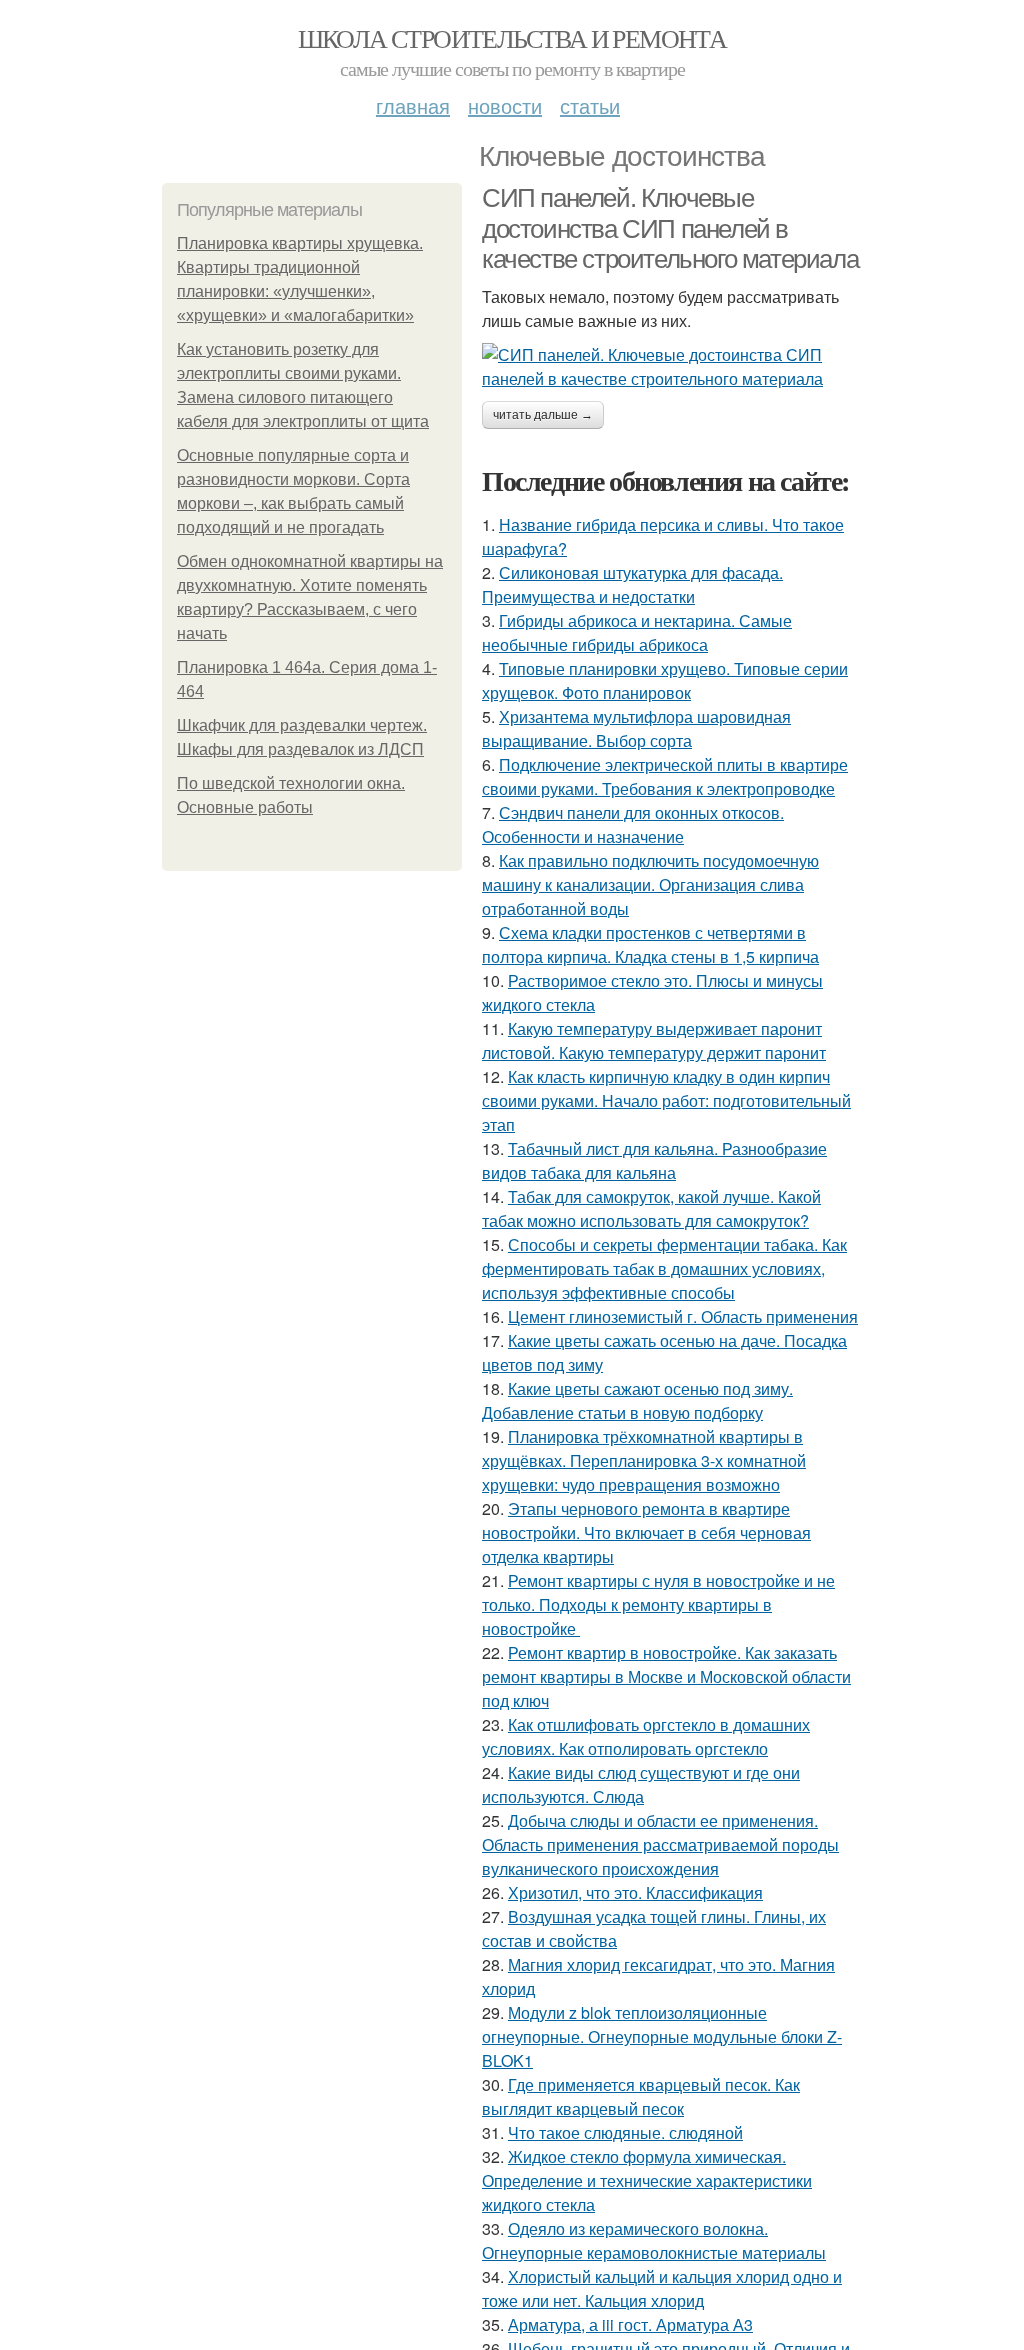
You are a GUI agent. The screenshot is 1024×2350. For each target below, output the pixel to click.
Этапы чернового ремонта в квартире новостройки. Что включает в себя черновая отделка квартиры (646, 1532)
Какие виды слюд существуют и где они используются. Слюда (641, 1784)
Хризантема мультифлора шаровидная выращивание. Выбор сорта (636, 728)
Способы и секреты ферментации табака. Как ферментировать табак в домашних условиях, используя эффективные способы (664, 1268)
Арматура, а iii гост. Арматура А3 (630, 2324)
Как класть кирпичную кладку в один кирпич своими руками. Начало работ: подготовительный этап (666, 1100)
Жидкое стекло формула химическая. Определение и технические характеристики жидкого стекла (647, 2180)
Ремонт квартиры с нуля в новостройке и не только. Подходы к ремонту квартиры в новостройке (658, 1604)
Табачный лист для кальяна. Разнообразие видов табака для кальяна (654, 1160)
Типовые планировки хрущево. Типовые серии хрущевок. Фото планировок (665, 680)
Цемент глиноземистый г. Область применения (683, 1316)
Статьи (590, 105)
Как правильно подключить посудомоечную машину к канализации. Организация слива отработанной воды (650, 884)
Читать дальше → (543, 415)
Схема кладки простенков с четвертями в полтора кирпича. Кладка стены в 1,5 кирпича (650, 944)
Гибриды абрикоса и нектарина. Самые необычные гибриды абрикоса (637, 632)
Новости (505, 105)
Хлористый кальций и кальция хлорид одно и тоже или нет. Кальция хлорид (662, 2288)
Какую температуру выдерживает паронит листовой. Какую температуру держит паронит (654, 1040)
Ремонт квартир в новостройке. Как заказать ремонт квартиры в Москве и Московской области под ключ (666, 1676)
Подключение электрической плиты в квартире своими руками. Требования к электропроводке (665, 776)
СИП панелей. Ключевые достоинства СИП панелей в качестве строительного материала (670, 228)
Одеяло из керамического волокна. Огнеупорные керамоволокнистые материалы (654, 2240)
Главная (413, 105)
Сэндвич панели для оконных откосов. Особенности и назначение (633, 824)
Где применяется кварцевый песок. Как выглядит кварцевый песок (641, 2096)
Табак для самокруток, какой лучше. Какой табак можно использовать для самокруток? (651, 1208)
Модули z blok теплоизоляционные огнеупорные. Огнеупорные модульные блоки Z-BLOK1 (662, 2036)
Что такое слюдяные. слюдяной (625, 2132)
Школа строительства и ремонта (512, 38)
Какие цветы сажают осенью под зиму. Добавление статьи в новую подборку (637, 1400)
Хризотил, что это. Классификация (635, 1892)
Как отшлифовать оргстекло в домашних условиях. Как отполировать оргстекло (646, 1736)
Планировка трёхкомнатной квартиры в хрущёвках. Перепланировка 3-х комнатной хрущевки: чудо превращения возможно (644, 1460)
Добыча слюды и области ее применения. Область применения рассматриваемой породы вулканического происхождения (660, 1844)
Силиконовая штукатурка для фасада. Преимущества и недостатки (632, 584)
